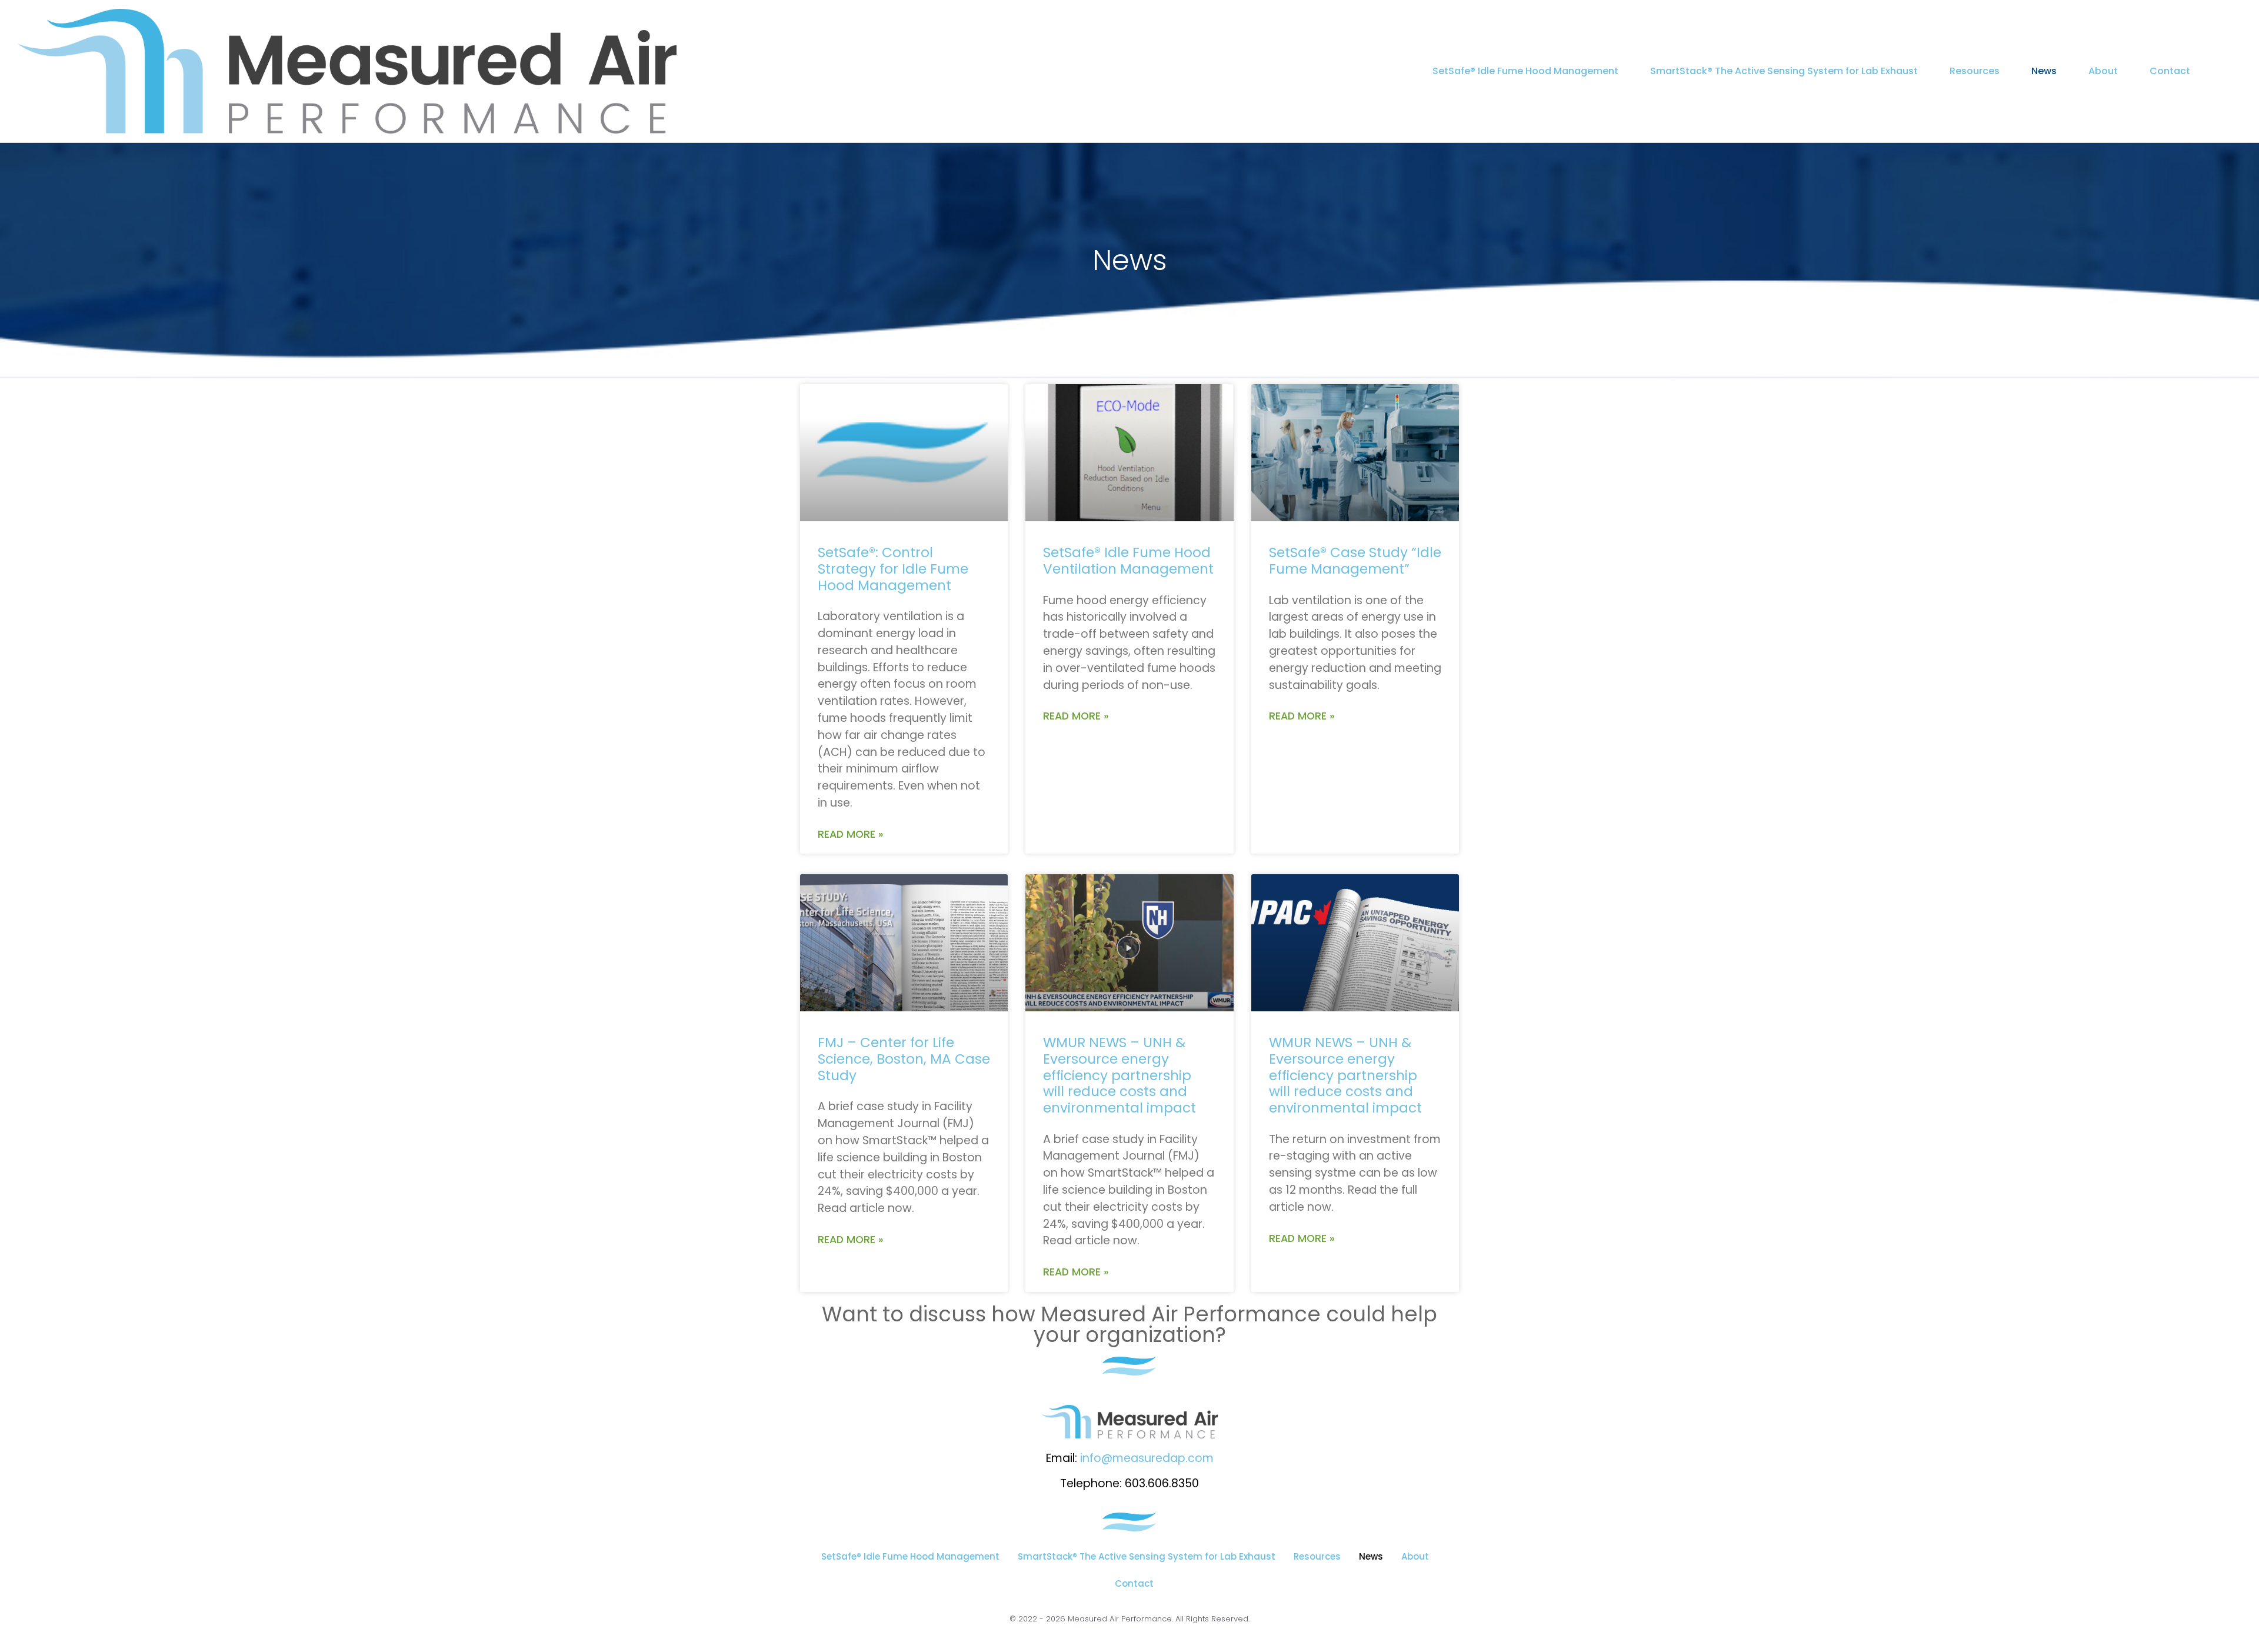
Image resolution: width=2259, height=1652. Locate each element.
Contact (2170, 71)
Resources (1975, 71)
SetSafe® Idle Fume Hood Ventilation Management (1128, 561)
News (2044, 71)
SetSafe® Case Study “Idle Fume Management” (1355, 561)
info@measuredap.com (1147, 1458)
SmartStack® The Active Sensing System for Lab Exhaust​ (1784, 71)
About (2103, 71)
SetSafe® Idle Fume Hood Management (1525, 71)
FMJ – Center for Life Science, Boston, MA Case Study (904, 1059)
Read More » (851, 834)
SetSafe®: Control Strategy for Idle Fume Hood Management (893, 569)
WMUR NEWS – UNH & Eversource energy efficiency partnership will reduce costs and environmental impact (1119, 1075)
